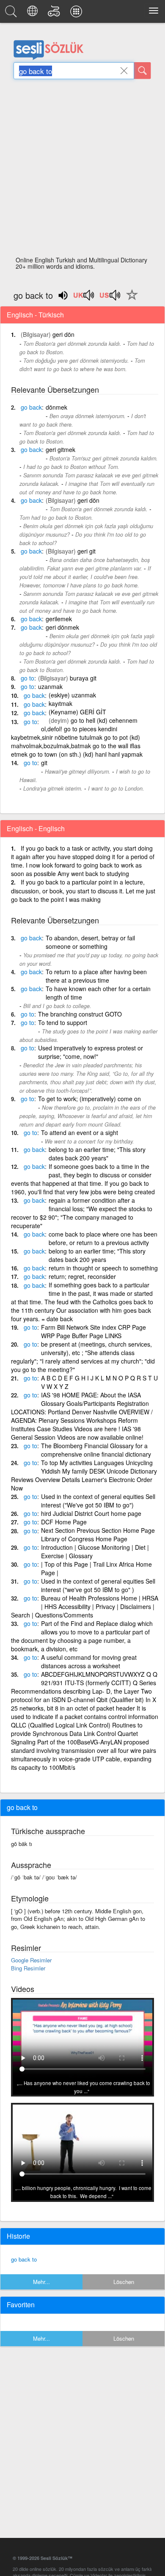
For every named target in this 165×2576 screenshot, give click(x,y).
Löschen (124, 2282)
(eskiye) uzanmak (72, 695)
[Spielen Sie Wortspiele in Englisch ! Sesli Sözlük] (55, 14)
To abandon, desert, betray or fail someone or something (90, 942)
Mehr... (41, 2282)
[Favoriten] (130, 300)
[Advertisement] (82, 170)
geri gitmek (60, 449)
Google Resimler (31, 1960)
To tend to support (63, 1022)
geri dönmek (62, 627)
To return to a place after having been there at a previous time (96, 976)
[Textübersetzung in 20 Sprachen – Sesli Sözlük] (34, 14)
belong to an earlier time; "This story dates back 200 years (97, 1255)
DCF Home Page (64, 1522)
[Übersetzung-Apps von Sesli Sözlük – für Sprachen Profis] (77, 14)
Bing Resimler (28, 1968)
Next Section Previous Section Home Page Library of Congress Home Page (98, 1535)
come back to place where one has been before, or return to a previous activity (103, 1238)
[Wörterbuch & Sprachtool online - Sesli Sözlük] (12, 14)
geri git (87, 551)
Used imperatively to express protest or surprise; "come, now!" (91, 1052)
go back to (24, 2259)
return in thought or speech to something (103, 1268)
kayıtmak (60, 703)
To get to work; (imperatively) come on (89, 1099)
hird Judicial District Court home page (91, 1513)
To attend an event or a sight (80, 1132)
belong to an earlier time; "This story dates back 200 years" (97, 1154)
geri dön (63, 334)
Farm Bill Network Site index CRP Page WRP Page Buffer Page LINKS (93, 1331)
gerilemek (59, 619)
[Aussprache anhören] (84, 298)
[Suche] (143, 71)
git (44, 763)
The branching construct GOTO (80, 1014)
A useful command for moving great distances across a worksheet (89, 1661)
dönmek (56, 407)
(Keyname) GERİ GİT (77, 712)
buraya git (83, 678)
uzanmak (50, 686)
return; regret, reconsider (82, 1276)
